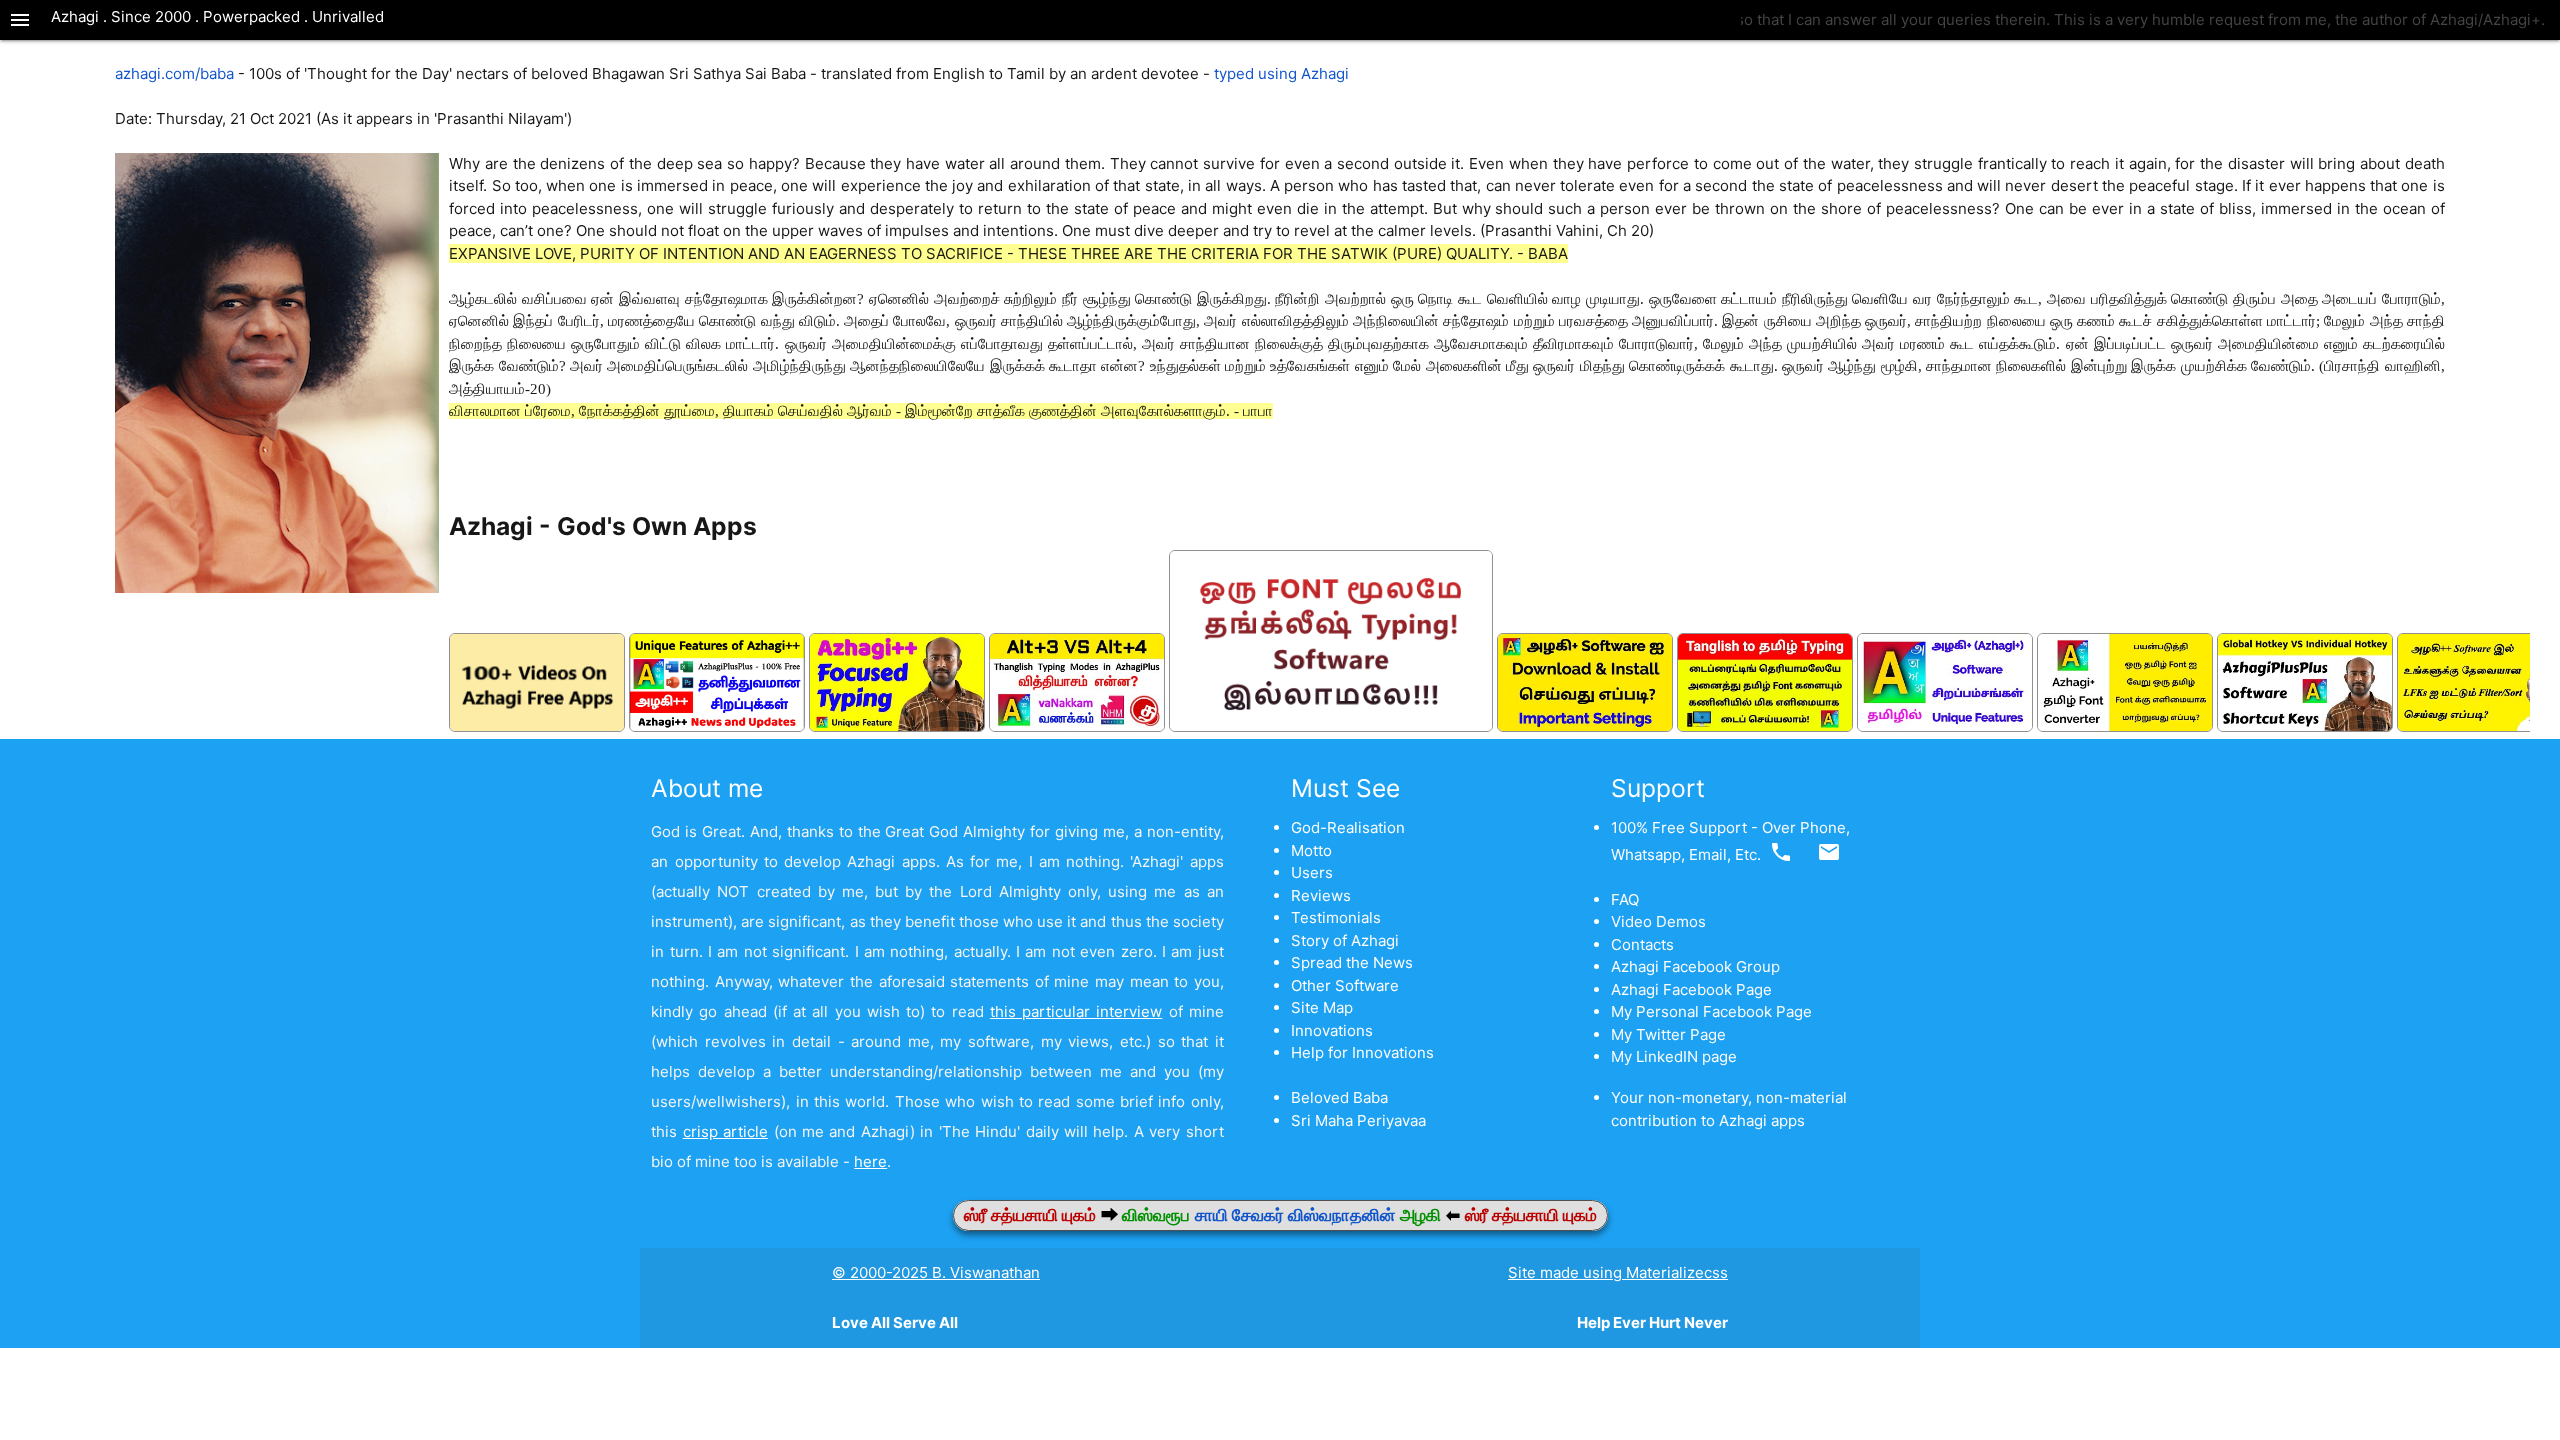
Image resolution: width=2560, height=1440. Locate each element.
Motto (1311, 850)
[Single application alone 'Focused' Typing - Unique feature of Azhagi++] (897, 726)
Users (1312, 872)
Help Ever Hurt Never (1652, 1322)
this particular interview (1076, 1011)
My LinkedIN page (1674, 1056)
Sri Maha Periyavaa (1358, 1120)
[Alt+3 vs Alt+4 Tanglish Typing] (1077, 726)
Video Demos (1658, 921)
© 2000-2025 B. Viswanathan (936, 1272)
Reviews (1321, 895)
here (870, 1161)
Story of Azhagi (1345, 940)
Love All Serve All (895, 1322)
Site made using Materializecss (1618, 1272)
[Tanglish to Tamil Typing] (1765, 726)
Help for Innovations (1362, 1052)
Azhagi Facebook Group (1695, 966)
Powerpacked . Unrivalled (293, 16)
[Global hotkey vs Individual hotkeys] (2305, 726)
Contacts (1642, 944)
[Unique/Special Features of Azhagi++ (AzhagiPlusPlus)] (717, 726)
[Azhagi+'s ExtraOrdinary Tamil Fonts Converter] (2125, 726)
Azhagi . (81, 16)
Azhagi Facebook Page (1691, 989)
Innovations (1332, 1030)
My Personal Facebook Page (1711, 1011)
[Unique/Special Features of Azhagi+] (1945, 726)
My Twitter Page (1668, 1034)
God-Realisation (1348, 827)
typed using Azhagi (1281, 73)
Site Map (1322, 1007)
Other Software (1345, 985)
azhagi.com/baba (174, 73)
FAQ (1625, 899)
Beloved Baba (1339, 1097)
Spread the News (1352, 962)
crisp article (725, 1131)
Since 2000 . (157, 16)
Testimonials (1336, 917)
